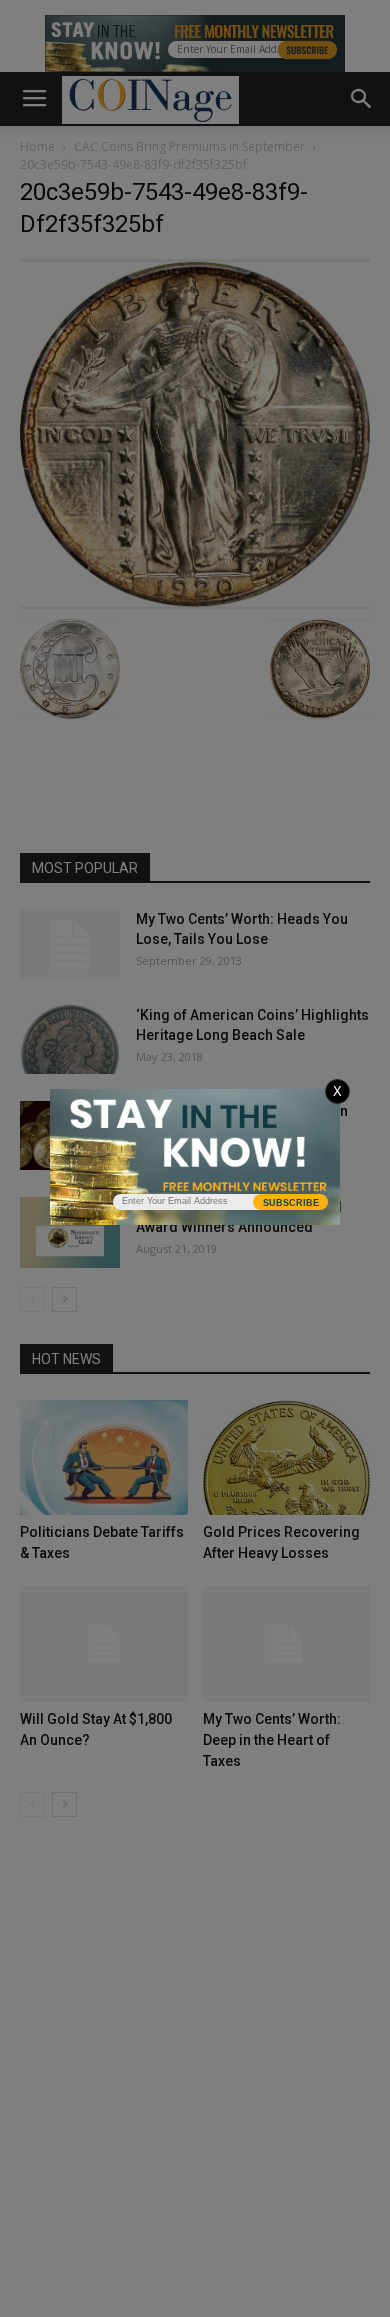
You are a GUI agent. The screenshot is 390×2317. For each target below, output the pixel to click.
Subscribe (291, 1203)
